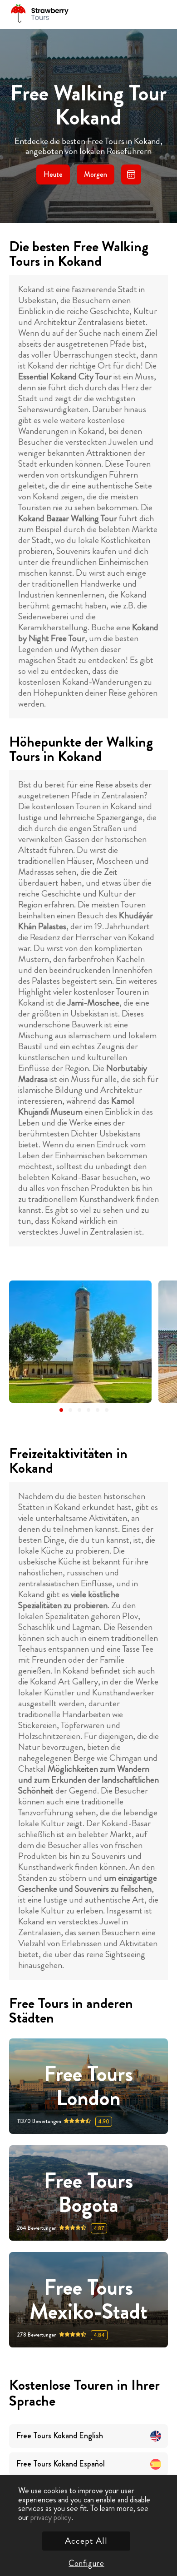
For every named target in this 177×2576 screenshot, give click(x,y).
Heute (53, 174)
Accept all (86, 2541)
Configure (86, 2563)
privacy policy (51, 2517)
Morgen (96, 174)
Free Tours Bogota (88, 2193)
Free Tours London (88, 2086)
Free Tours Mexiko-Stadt (88, 2300)
